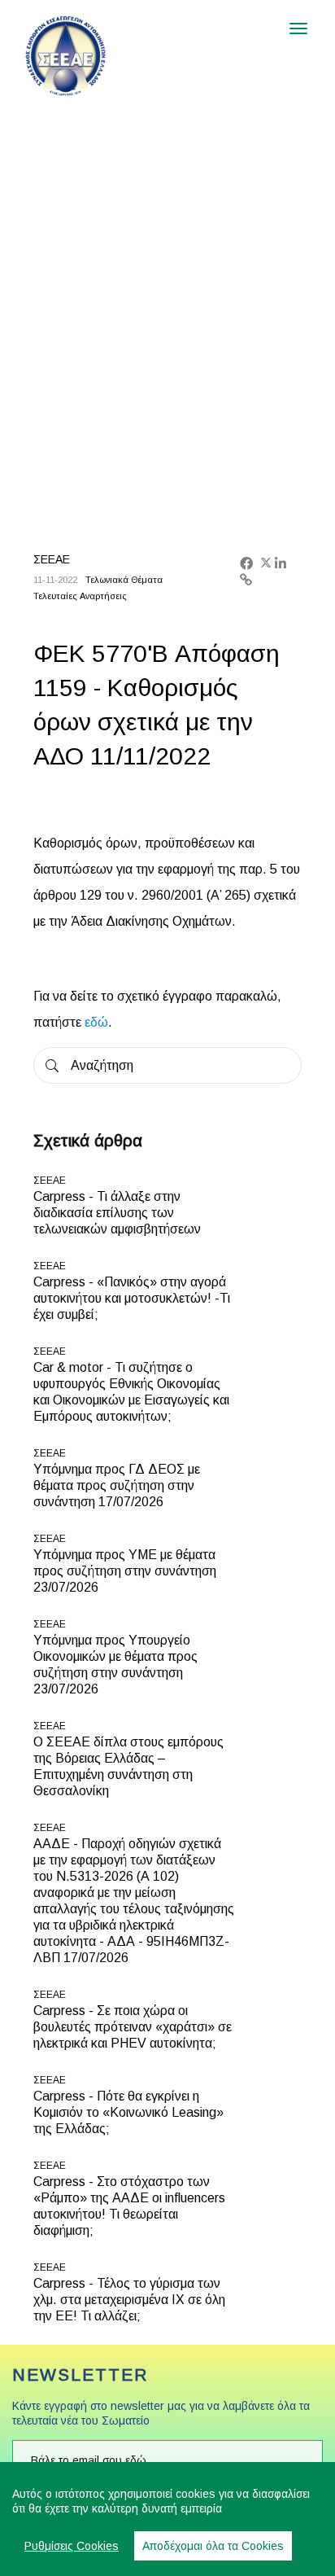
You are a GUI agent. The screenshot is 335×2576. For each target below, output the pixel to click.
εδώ (96, 1022)
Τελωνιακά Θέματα (124, 580)
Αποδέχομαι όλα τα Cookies (213, 2546)
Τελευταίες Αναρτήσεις (80, 596)
